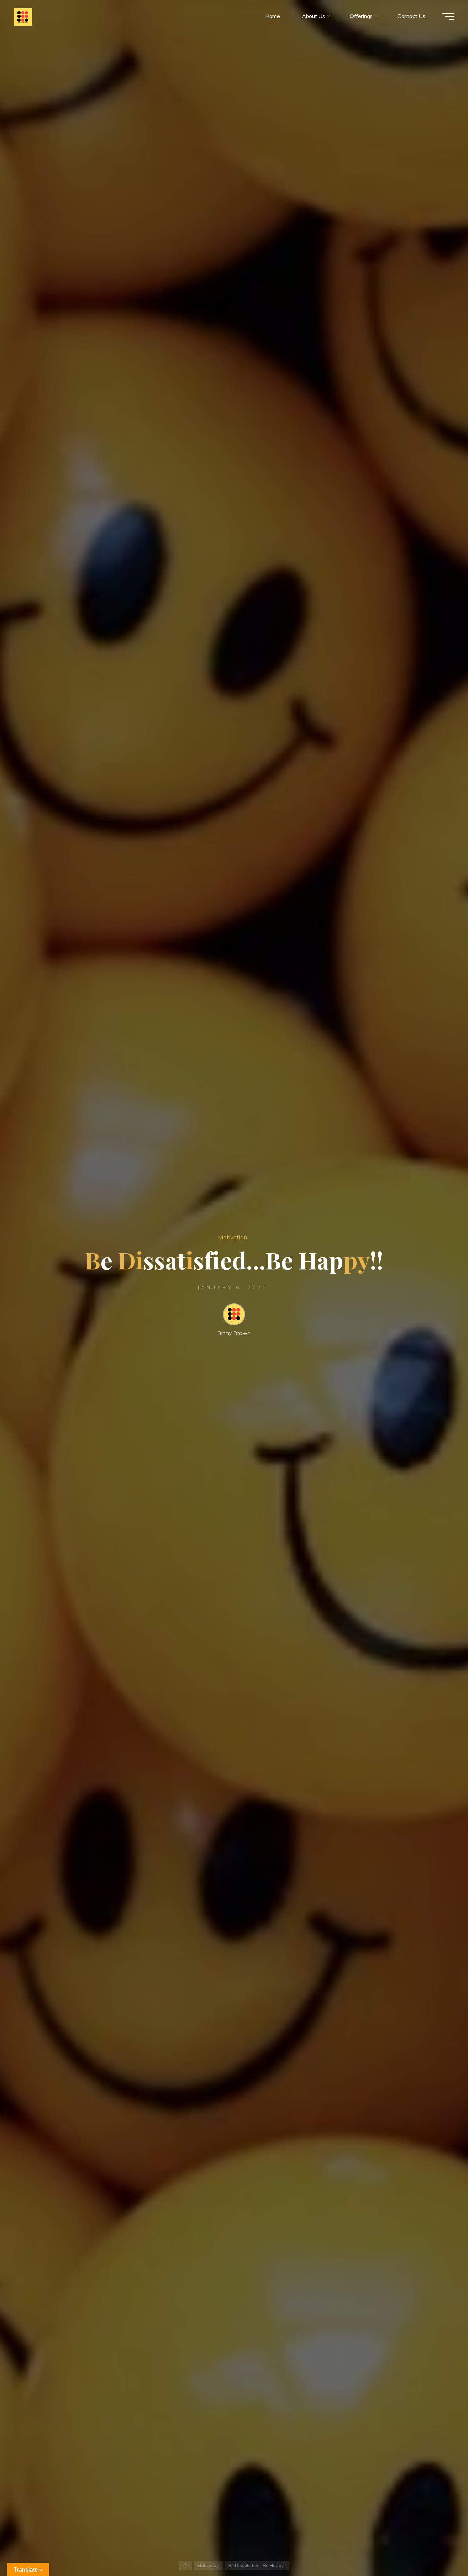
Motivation (232, 1237)
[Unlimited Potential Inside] (23, 16)
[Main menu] (448, 16)
